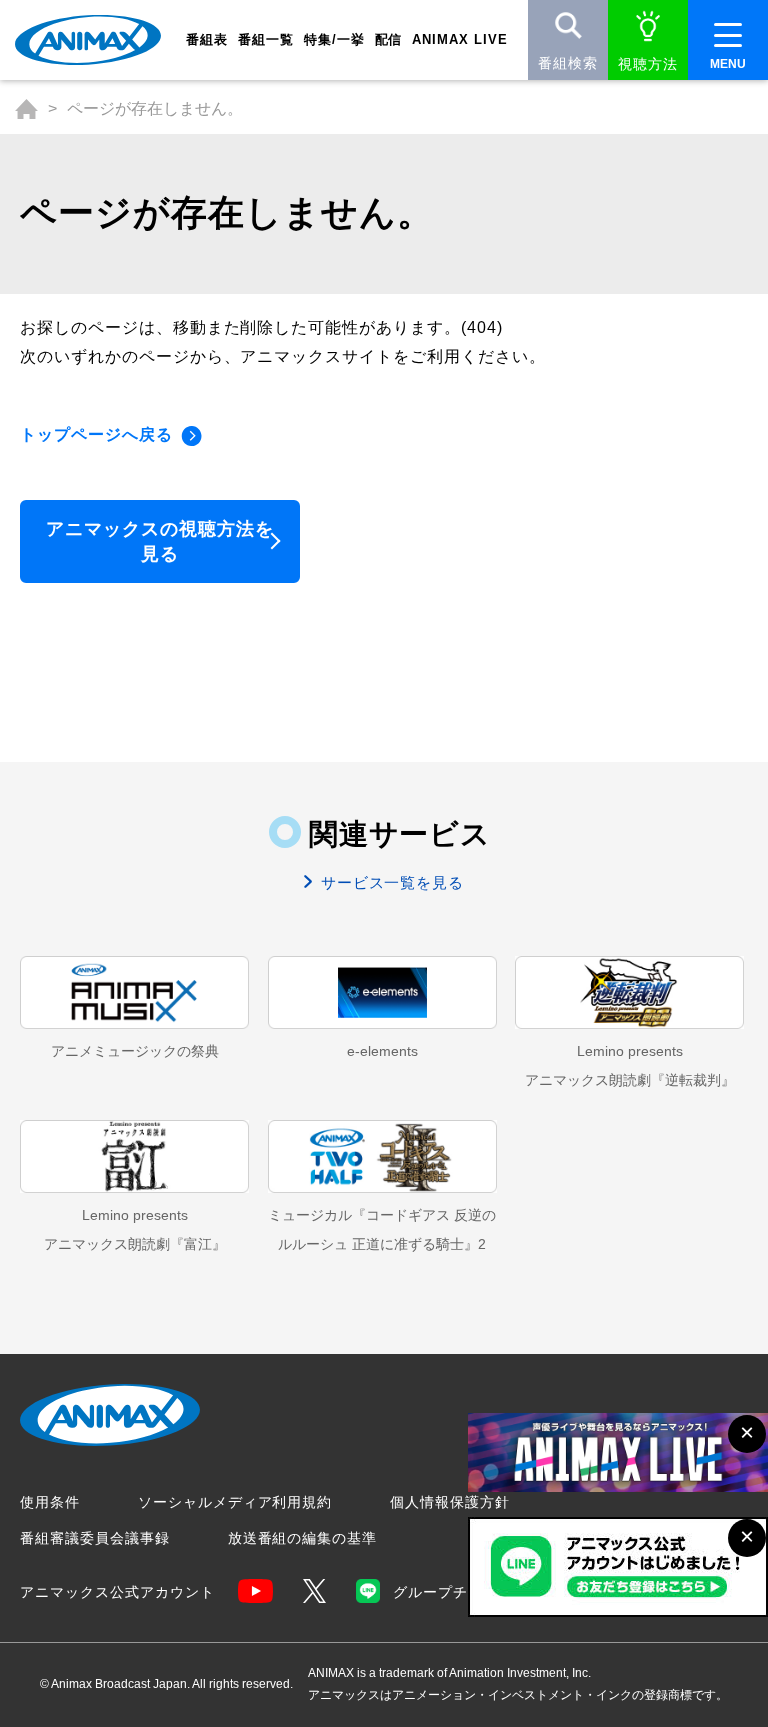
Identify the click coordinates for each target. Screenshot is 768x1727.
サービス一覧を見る (390, 882)
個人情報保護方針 (450, 1502)
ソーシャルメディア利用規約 (235, 1502)
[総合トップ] (26, 109)
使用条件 (50, 1502)
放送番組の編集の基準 (303, 1538)
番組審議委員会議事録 (95, 1538)
